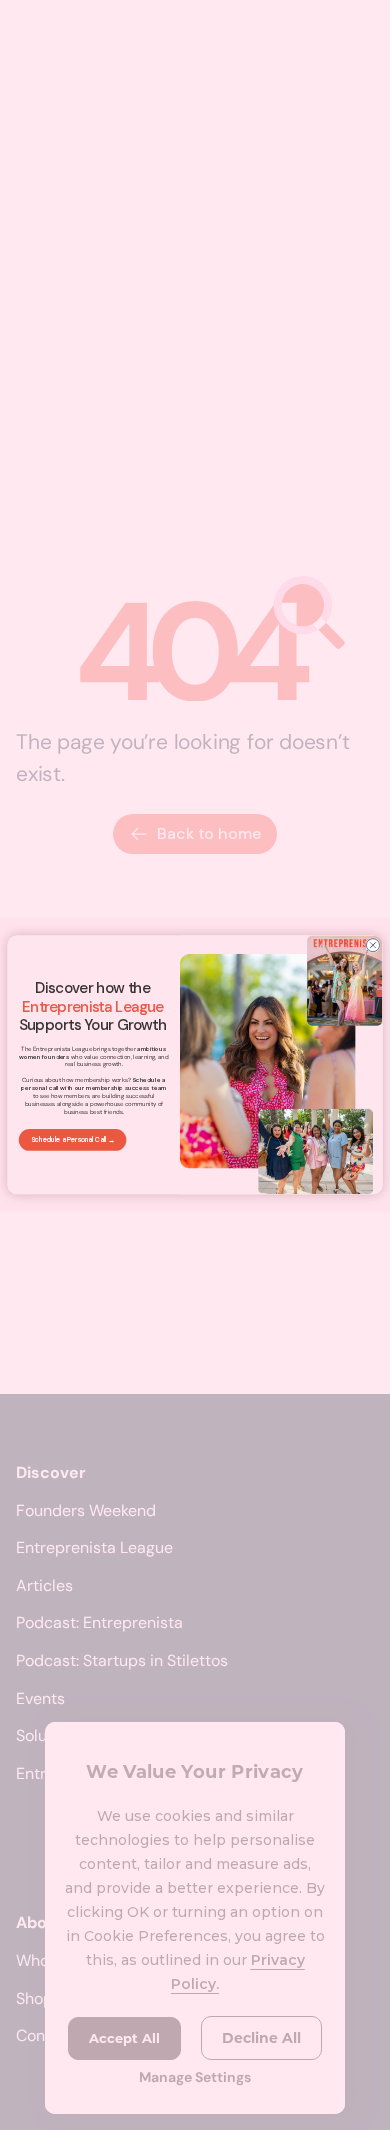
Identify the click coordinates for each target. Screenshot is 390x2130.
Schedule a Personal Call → (73, 1139)
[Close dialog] (372, 945)
